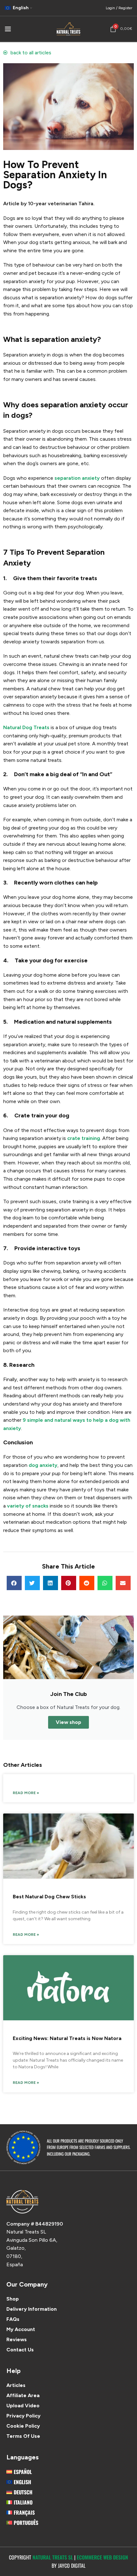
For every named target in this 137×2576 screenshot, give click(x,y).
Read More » (26, 1793)
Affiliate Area (23, 2395)
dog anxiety (43, 1465)
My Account (21, 2329)
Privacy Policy (23, 2416)
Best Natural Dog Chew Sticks (49, 1897)
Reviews (17, 2339)
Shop (13, 2299)
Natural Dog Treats (26, 727)
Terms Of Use (23, 2436)
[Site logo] (68, 28)
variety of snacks (28, 1506)
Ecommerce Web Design (102, 2557)
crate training (84, 1138)
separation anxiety (77, 478)
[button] (14, 1583)
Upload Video (23, 2406)
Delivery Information (32, 2309)
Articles (16, 2385)
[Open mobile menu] (8, 29)
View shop (68, 1722)
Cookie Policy (23, 2426)
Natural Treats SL (53, 2557)
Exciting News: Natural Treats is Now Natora (67, 2038)
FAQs (13, 2319)
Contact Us (20, 2350)
